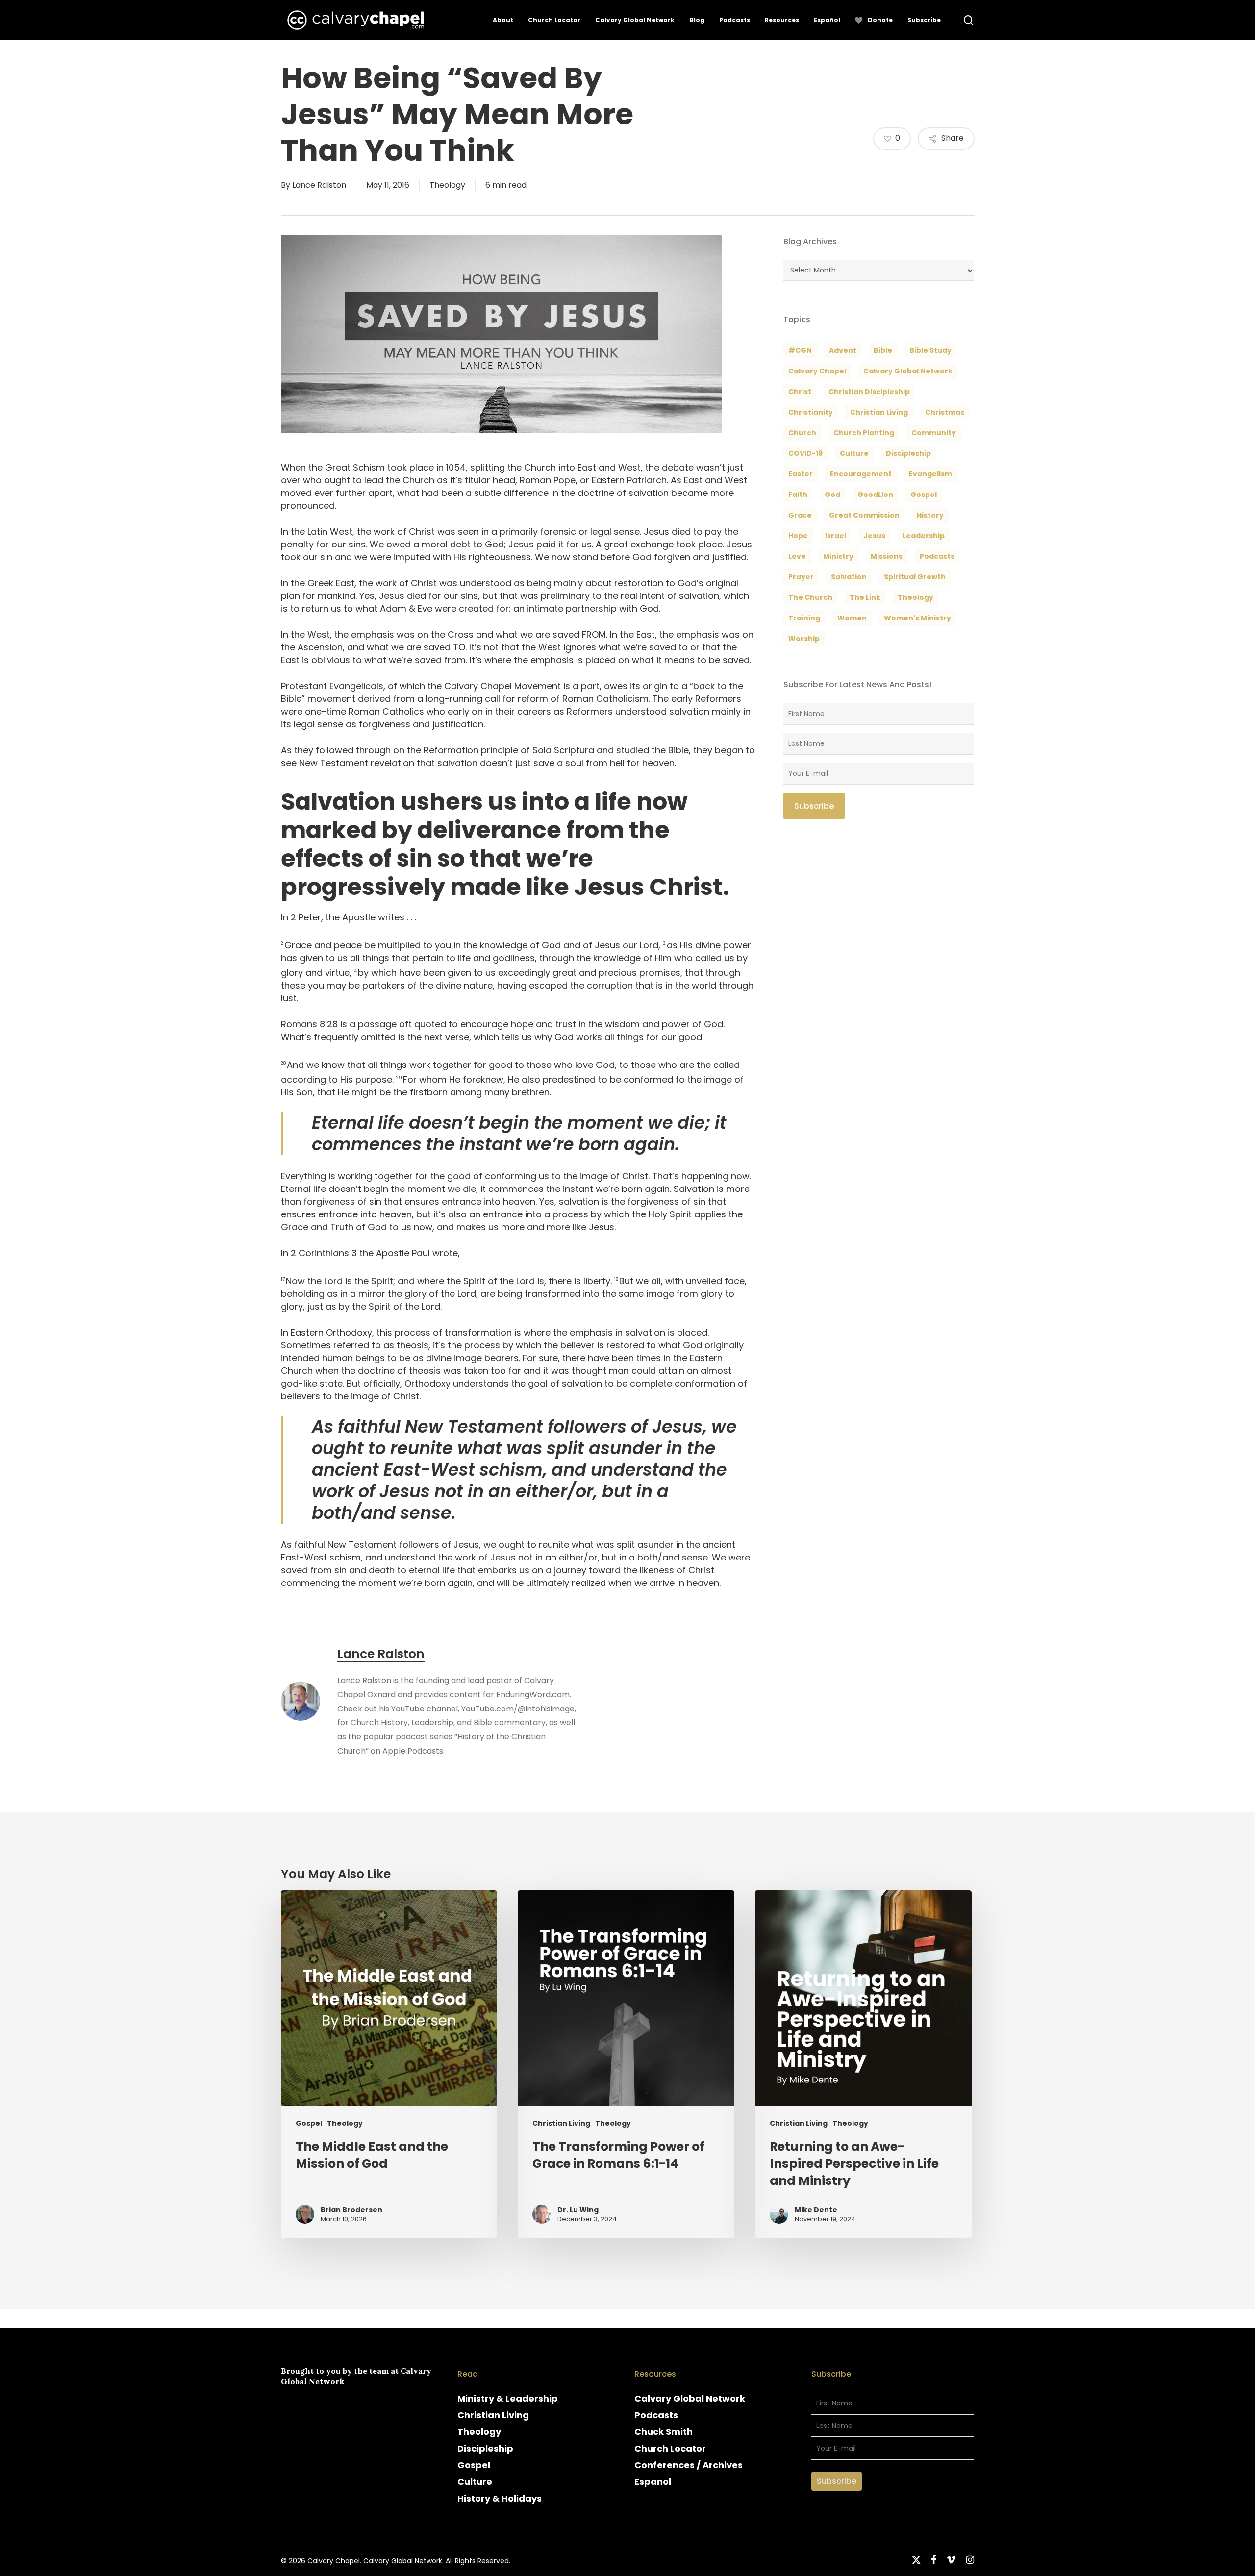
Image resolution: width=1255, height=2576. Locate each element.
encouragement (861, 474)
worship (804, 639)
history (930, 515)
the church (810, 597)
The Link (865, 597)
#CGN (800, 350)
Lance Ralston (319, 185)
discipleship (908, 453)
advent (843, 350)
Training (804, 618)
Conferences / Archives (689, 2465)
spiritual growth (915, 577)
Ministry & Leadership (508, 2398)
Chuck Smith (664, 2432)
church (802, 433)
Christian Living (879, 412)
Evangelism (930, 474)
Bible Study (930, 350)
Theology (447, 185)
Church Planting (864, 433)
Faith (798, 495)
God (832, 495)
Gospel (309, 2123)
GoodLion (875, 495)
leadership (924, 536)
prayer (801, 577)
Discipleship (485, 2448)
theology (916, 597)
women (852, 618)
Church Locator (670, 2448)
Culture (854, 453)
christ (800, 392)
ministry (838, 556)
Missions (887, 556)
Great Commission (864, 515)
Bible (883, 350)
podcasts (937, 556)
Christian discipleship (869, 392)
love (797, 556)
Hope (798, 536)
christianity (811, 412)
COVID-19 (805, 453)
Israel (836, 536)
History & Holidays (500, 2498)
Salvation (849, 577)
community (934, 433)
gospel (924, 495)
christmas (945, 412)
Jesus (874, 536)
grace (800, 515)
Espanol (653, 2482)
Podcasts (656, 2415)
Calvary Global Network (908, 371)
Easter (801, 474)
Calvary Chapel (817, 371)
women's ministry (917, 618)
